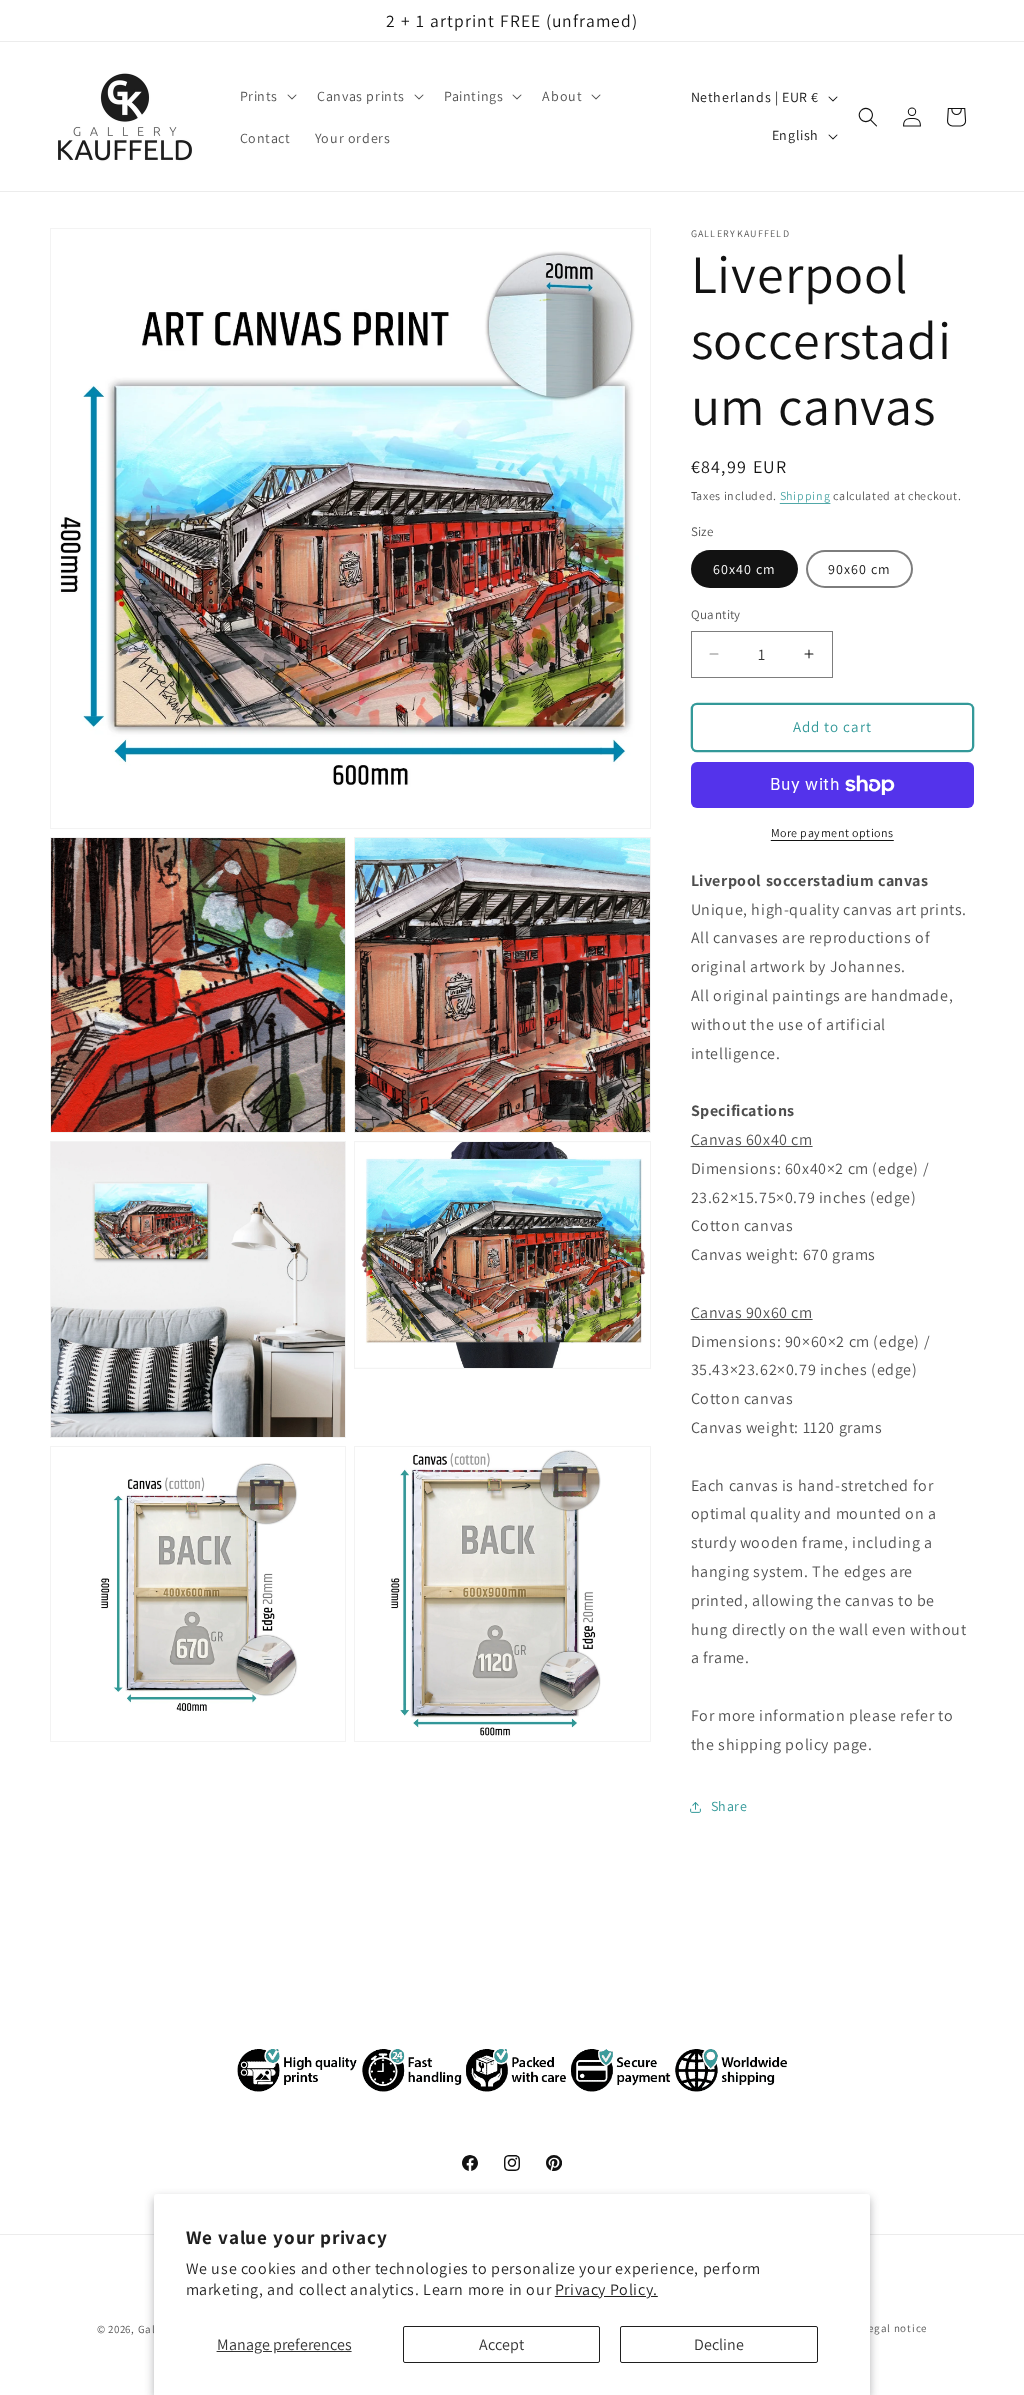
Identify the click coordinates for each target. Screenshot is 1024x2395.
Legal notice (895, 2328)
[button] (267, 96)
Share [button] (729, 1806)
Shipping (805, 495)
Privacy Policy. (606, 2289)
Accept (501, 2344)
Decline (719, 2344)
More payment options (832, 832)
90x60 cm (859, 569)
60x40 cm (744, 569)
